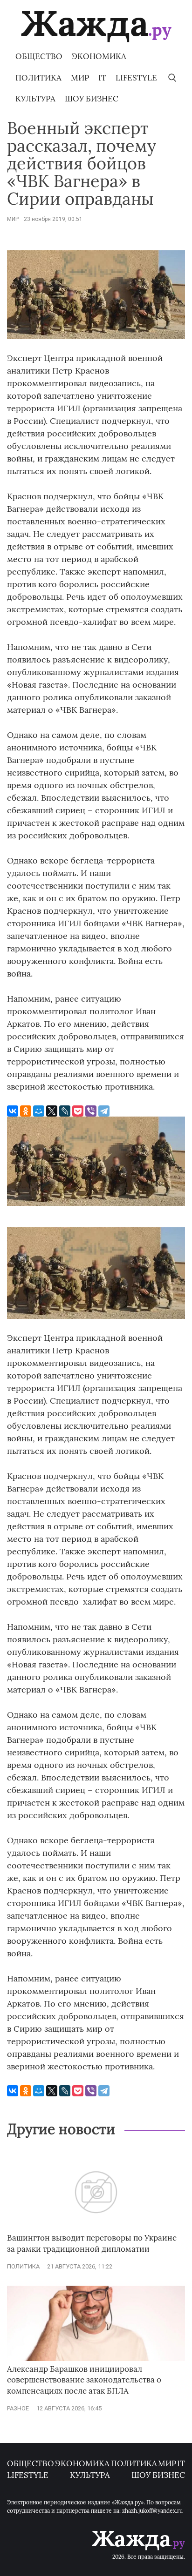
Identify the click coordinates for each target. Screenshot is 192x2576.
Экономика (99, 56)
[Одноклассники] (26, 1111)
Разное (18, 2408)
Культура (35, 99)
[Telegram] (104, 1111)
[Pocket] (78, 1111)
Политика (38, 78)
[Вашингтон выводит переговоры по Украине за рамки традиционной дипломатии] (96, 2228)
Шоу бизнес (92, 99)
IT (102, 78)
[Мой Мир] (39, 1111)
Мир (80, 78)
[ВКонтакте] (13, 1111)
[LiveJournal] (65, 1111)
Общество (39, 56)
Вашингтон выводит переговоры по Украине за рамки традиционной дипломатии (92, 2243)
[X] (52, 1111)
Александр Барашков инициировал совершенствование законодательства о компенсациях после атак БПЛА (84, 2380)
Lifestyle (136, 78)
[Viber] (91, 1111)
